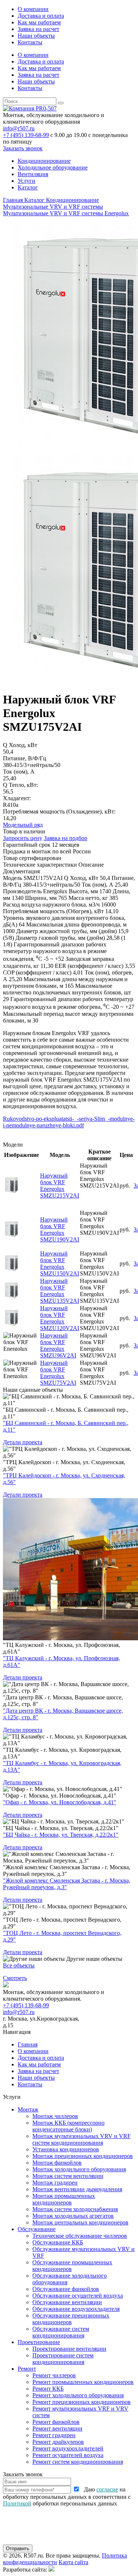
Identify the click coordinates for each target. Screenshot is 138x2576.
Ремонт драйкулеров (58, 2442)
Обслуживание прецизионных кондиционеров (71, 2319)
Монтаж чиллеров (55, 2116)
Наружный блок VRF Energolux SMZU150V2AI (60, 1263)
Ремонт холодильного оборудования (78, 2395)
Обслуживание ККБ (58, 2242)
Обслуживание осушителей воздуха (78, 2296)
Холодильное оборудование (53, 167)
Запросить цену (23, 838)
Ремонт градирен (54, 2435)
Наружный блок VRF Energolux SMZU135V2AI (60, 1291)
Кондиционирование (44, 161)
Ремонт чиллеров (54, 2375)
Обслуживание (37, 2229)
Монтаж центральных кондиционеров (80, 2222)
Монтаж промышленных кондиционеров (64, 2199)
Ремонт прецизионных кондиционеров (82, 2402)
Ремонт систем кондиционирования (78, 2462)
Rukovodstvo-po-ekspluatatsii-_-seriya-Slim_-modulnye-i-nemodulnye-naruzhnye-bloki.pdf (69, 1122)
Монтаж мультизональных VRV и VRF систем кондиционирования (82, 2139)
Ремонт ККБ (48, 2389)
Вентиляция (33, 174)
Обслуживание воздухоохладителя (76, 2309)
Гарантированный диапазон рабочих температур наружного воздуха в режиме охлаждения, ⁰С (55, 952)
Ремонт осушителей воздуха (68, 2455)
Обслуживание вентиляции (67, 2302)
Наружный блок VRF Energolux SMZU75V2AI (58, 1373)
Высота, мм (83, 891)
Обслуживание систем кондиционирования (61, 2332)
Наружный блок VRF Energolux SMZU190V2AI (60, 1229)
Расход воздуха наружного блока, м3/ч (51, 905)
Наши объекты (36, 36)
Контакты (30, 42)
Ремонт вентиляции (57, 2428)
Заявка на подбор (66, 838)
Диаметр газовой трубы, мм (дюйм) (60, 938)
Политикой (17, 2503)
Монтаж (28, 2109)
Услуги (26, 181)
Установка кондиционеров (66, 2149)
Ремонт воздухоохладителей (68, 2448)
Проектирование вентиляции (69, 2349)
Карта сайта (73, 2562)
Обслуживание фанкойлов (66, 2289)
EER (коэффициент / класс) (89, 966)
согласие (107, 2489)
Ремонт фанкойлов (56, 2422)
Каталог (28, 187)
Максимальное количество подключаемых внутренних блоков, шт (67, 989)
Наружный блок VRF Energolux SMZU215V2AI (60, 1186)
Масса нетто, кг (88, 898)
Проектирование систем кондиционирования (63, 2359)
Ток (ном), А (98, 885)
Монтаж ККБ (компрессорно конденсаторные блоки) (68, 2126)
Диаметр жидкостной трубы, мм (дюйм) (66, 931)
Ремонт (27, 2369)
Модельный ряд (23, 825)
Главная (28, 2044)
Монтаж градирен (55, 2183)
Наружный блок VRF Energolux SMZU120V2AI (60, 1318)
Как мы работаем (39, 22)
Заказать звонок (23, 148)
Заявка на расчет (38, 29)
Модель (13, 878)
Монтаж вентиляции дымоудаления (77, 2189)
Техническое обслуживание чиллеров (80, 2236)
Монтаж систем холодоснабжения (75, 2209)
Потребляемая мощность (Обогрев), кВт (53, 911)
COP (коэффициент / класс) (37, 972)
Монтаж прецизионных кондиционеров (83, 2156)
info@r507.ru (19, 128)
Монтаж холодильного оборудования (79, 2169)
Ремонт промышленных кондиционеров (83, 2382)
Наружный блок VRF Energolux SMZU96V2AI (58, 1345)
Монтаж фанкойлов (57, 2163)
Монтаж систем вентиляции (68, 2176)
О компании (33, 9)
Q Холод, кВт (81, 878)
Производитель (22, 891)
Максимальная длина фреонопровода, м (76, 924)
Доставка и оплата (41, 16)
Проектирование (39, 2342)
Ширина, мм (41, 898)
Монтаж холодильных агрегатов (73, 2216)
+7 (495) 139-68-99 (26, 135)
